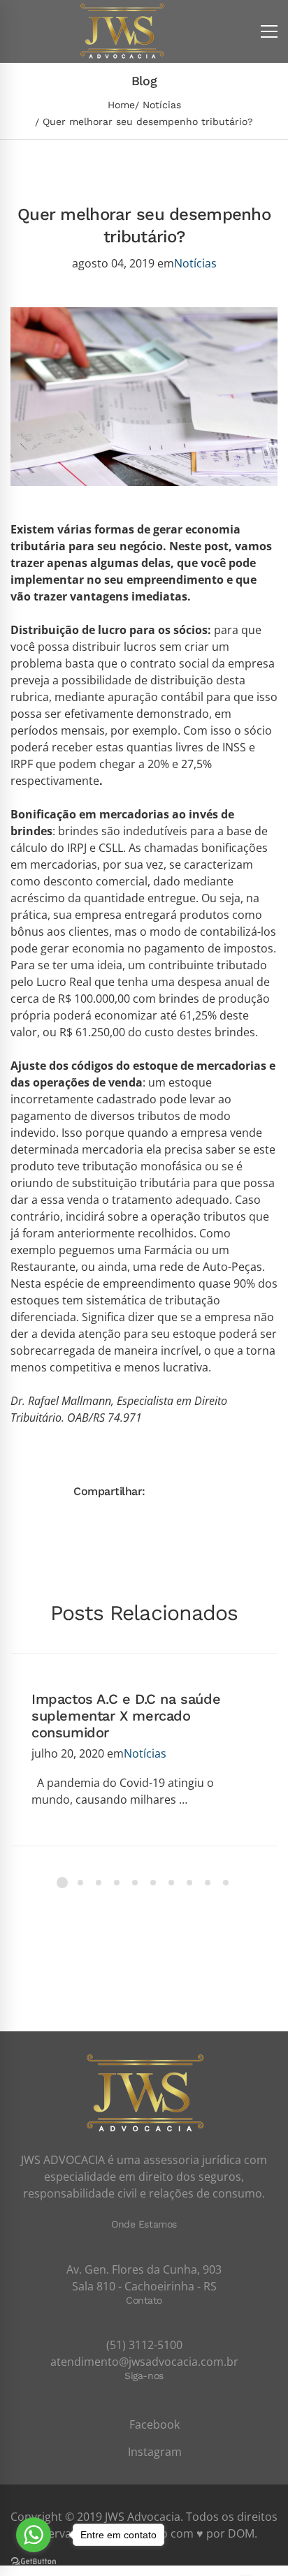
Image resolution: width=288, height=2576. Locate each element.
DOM (241, 2533)
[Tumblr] (229, 1491)
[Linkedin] (251, 1491)
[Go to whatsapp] (34, 2535)
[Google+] (206, 1491)
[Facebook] (161, 1491)
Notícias (162, 105)
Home (121, 105)
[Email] (273, 1491)
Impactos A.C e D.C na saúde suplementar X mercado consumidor (126, 1716)
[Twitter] (184, 1491)
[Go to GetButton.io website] (34, 2562)
